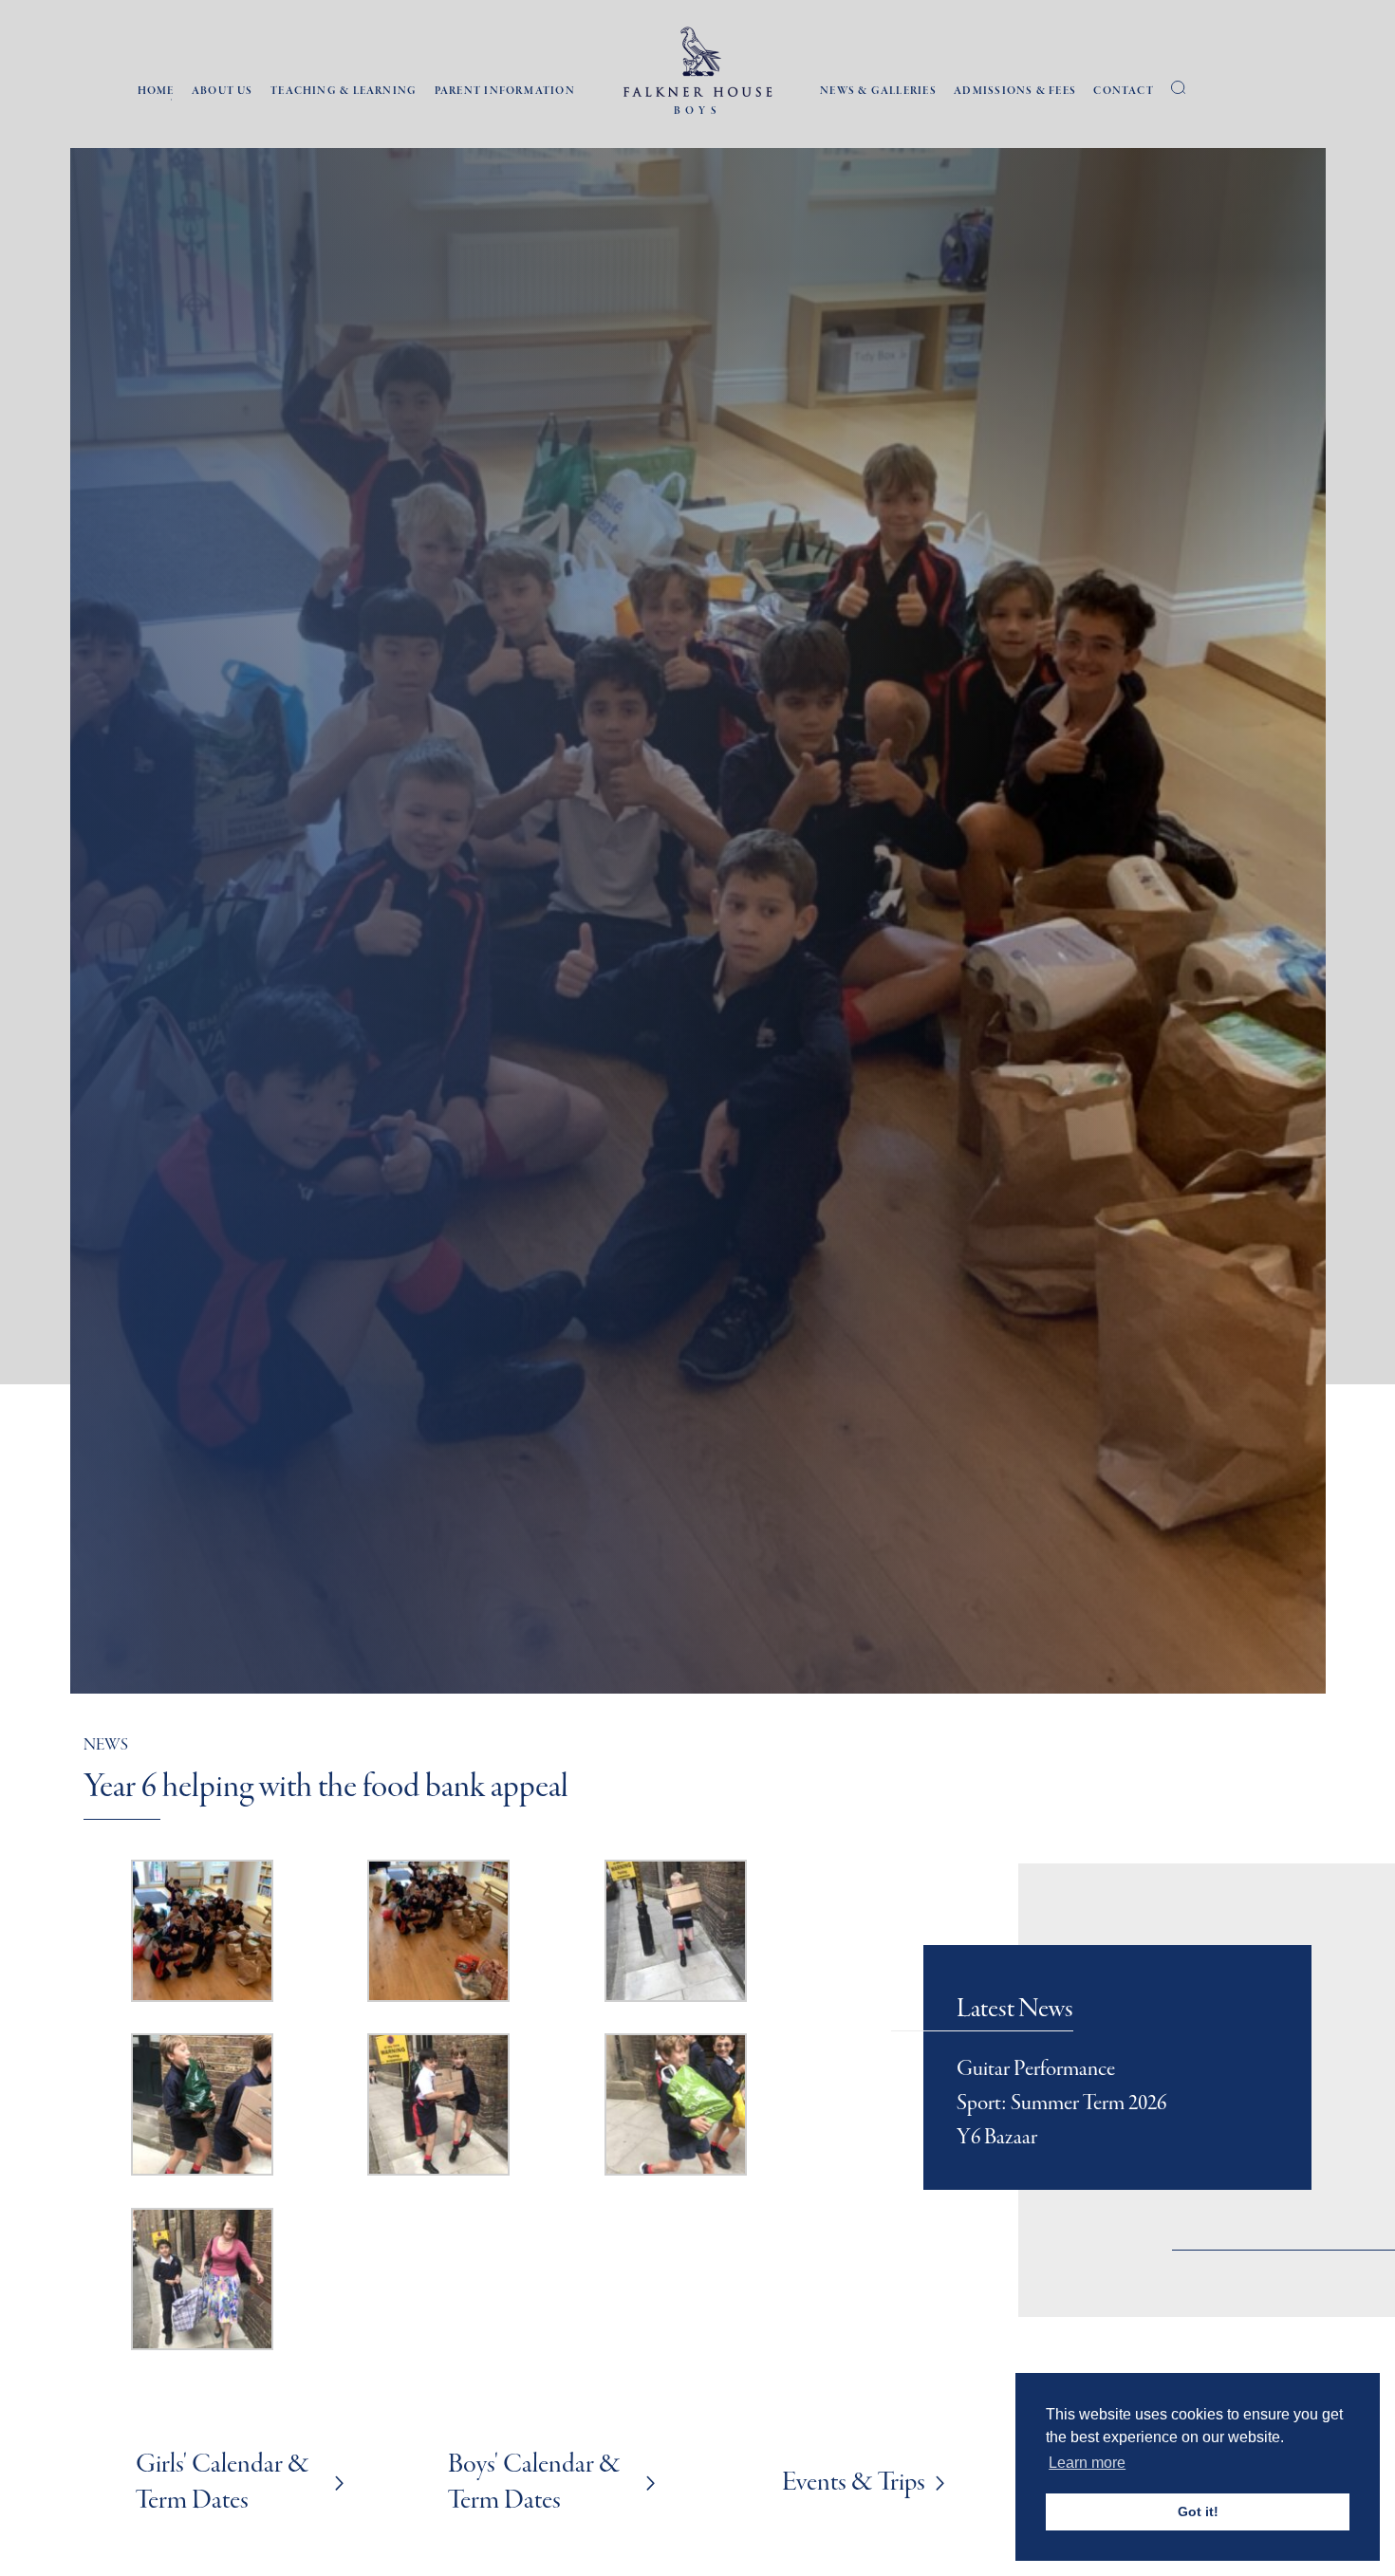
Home (156, 92)
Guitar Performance (1036, 2069)
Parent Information (505, 92)
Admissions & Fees (1015, 92)
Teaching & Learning (344, 92)
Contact (1124, 92)
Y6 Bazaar (997, 2138)
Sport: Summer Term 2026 (1061, 2103)
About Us (223, 92)
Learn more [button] (1087, 2463)
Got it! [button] (1198, 2511)
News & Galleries (878, 92)
